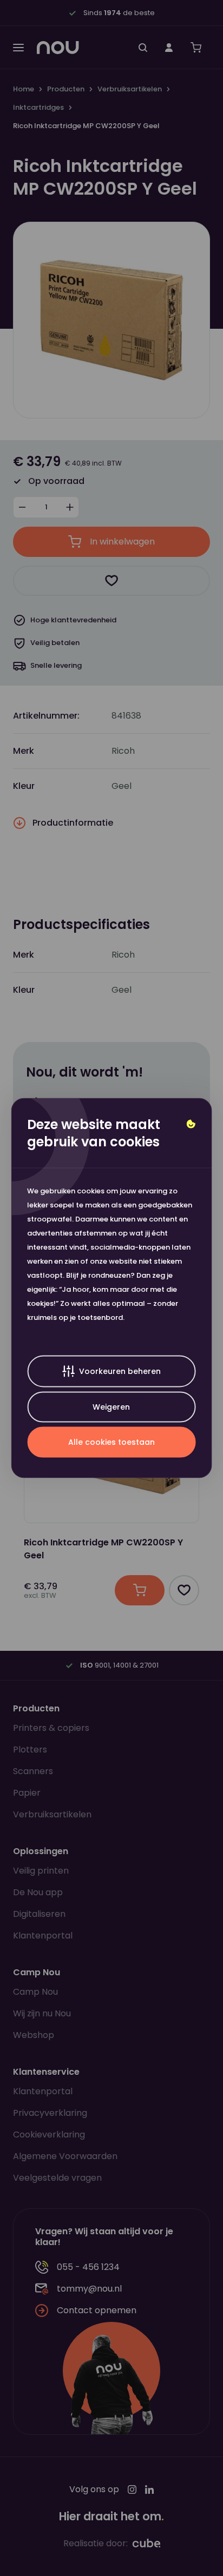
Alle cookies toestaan (111, 1442)
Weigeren (111, 1407)
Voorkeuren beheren (120, 1371)
